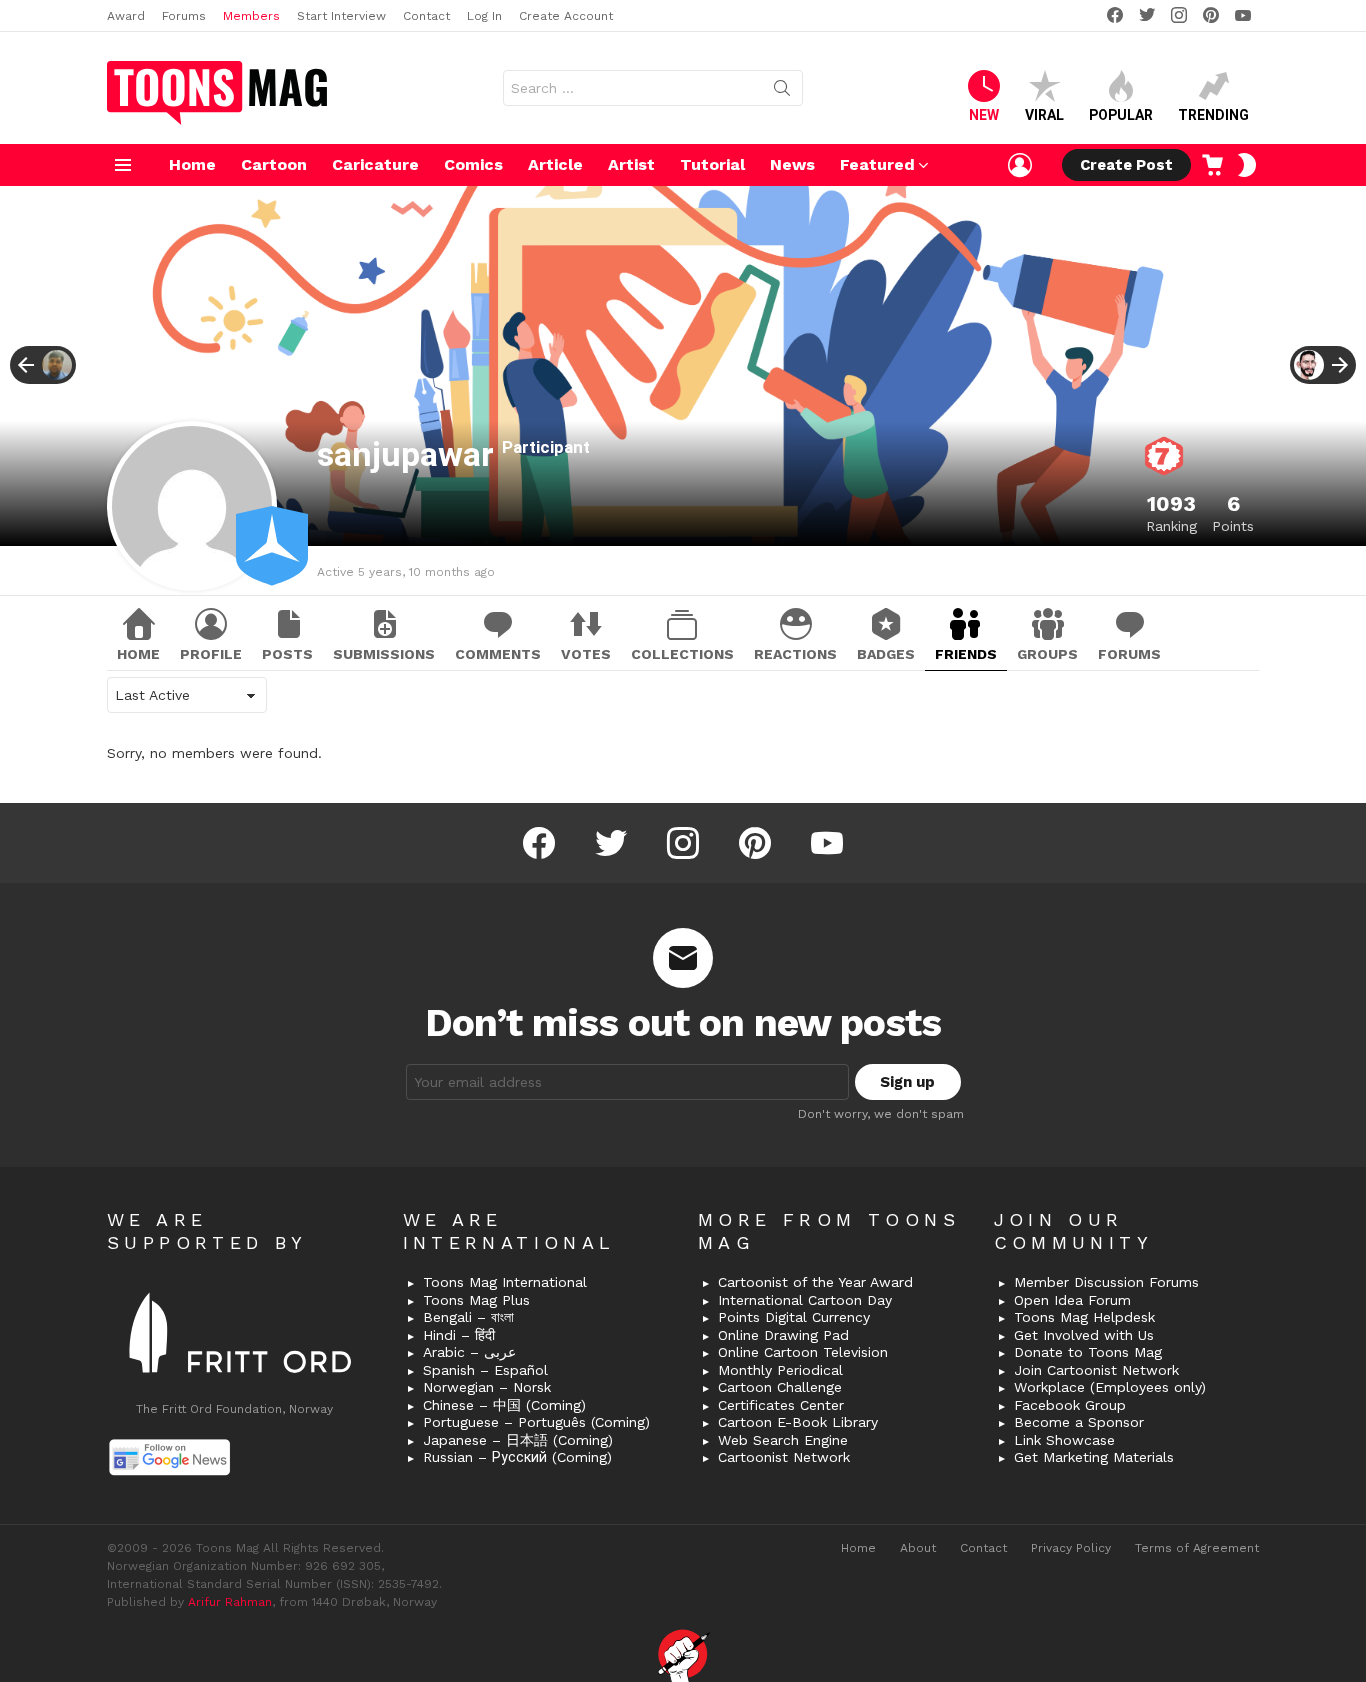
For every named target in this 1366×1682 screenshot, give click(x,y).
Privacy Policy (1071, 1548)
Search (782, 92)
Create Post (1126, 165)
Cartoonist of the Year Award (815, 1282)
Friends (966, 654)
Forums (184, 16)
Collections (682, 654)
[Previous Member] (43, 365)
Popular (1121, 115)
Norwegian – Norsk (487, 1387)
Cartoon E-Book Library (798, 1422)
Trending (1213, 115)
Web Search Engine (783, 1440)
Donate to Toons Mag (1088, 1352)
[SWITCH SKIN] (1247, 165)
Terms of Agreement (1197, 1548)
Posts (287, 654)
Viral (1044, 115)
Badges (886, 654)
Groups (1047, 654)
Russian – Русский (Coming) (517, 1457)
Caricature (375, 164)
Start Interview (341, 16)
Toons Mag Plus (476, 1300)
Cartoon (274, 164)
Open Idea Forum (1072, 1300)
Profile (211, 654)
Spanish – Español (485, 1370)
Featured (877, 164)
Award (126, 16)
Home (192, 164)
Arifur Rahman (230, 1602)
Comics (473, 164)
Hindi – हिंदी (459, 1335)
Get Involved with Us (1084, 1335)
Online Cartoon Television (803, 1352)
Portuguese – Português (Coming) (536, 1422)
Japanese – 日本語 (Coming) (518, 1440)
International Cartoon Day (805, 1300)
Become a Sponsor (1079, 1422)
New (984, 115)
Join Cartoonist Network (1096, 1370)
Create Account (566, 16)
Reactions (795, 654)
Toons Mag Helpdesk (1084, 1317)
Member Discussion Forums (1106, 1282)
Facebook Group (1070, 1405)
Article (555, 164)
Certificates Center (781, 1405)
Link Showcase (1064, 1440)
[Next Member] (1323, 365)
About (918, 1548)
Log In (484, 16)
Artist (631, 164)
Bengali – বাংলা (468, 1317)
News (792, 164)
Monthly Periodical (780, 1370)
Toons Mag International (505, 1282)
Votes (586, 654)
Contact (426, 16)
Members (251, 16)
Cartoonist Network (784, 1457)
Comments (498, 654)
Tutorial (712, 164)
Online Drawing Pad (783, 1335)
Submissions (384, 654)
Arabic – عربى (469, 1352)
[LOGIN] (1020, 165)
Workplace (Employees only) (1110, 1387)
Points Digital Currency (794, 1317)
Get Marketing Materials (1094, 1457)
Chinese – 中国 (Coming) (504, 1405)
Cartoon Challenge (780, 1387)
